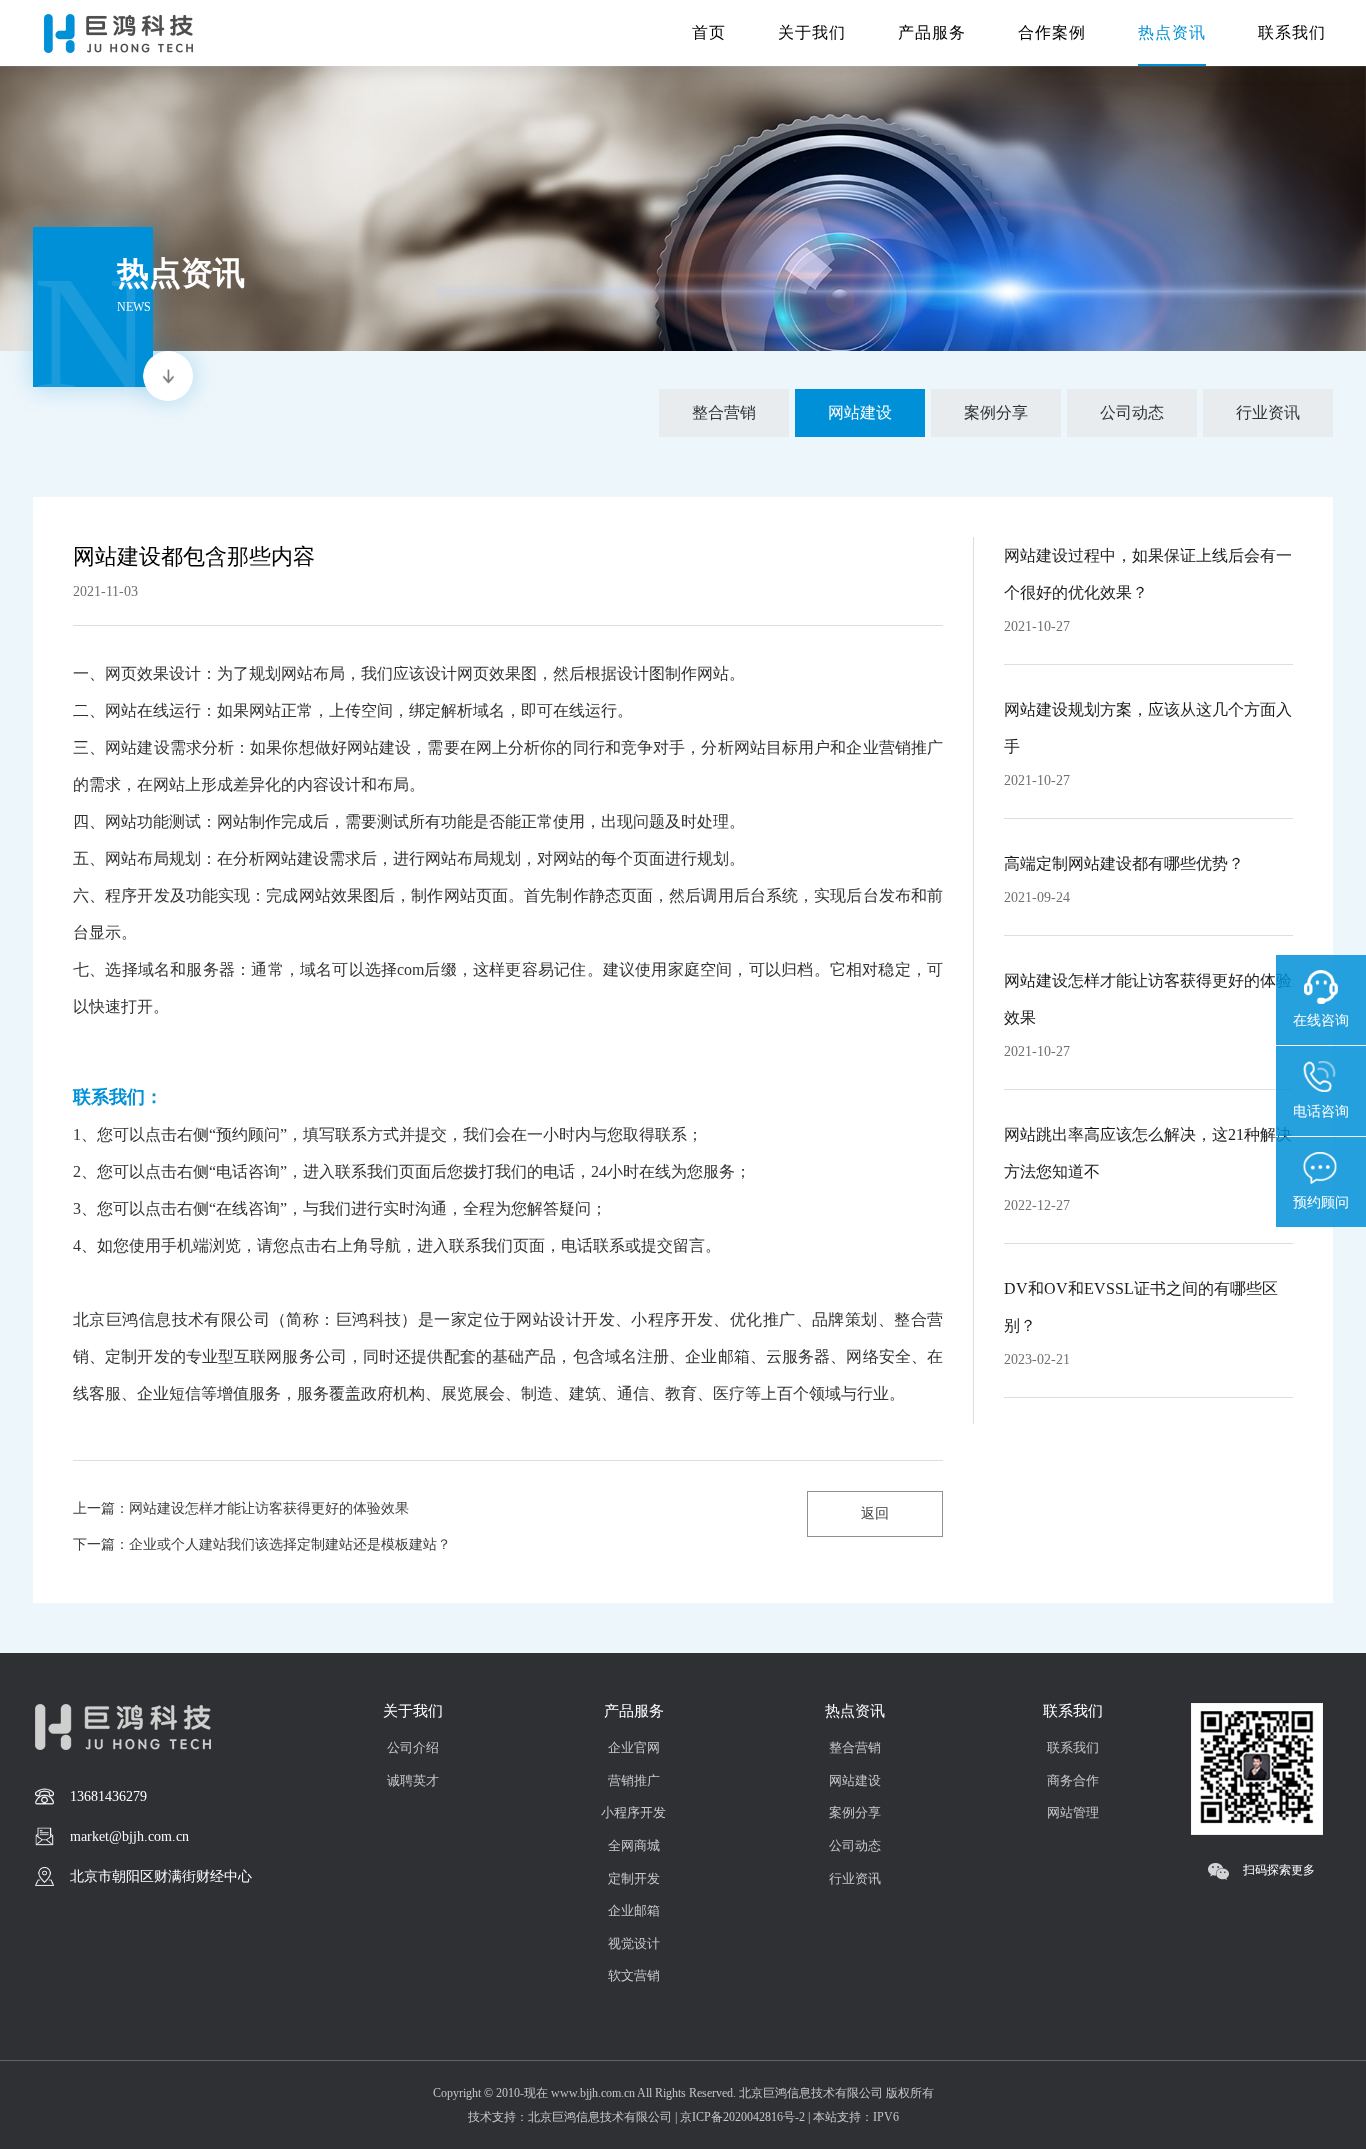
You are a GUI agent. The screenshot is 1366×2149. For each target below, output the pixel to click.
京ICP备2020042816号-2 (742, 2117)
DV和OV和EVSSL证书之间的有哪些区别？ (1141, 1307)
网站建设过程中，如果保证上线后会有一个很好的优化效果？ (1148, 574)
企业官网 (634, 1747)
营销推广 (634, 1780)
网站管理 (1073, 1812)
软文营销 (634, 1975)
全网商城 (634, 1845)
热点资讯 (1172, 32)
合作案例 (1052, 32)
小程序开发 (633, 1812)
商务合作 (1073, 1780)
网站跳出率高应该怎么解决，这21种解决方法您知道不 (1148, 1153)
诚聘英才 (413, 1780)
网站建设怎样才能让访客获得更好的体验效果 (1148, 999)
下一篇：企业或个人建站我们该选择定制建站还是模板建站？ (262, 1544)
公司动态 (855, 1845)
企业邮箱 (634, 1910)
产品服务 (932, 32)
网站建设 (855, 1780)
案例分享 (855, 1812)
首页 (709, 32)
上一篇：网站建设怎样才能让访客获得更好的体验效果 (241, 1508)
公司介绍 (413, 1747)
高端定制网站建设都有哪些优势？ (1124, 863)
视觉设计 (634, 1943)
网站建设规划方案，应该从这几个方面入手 (1148, 728)
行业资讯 (855, 1878)
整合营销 (855, 1747)
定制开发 (634, 1878)
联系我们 (1292, 32)
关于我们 (812, 32)
